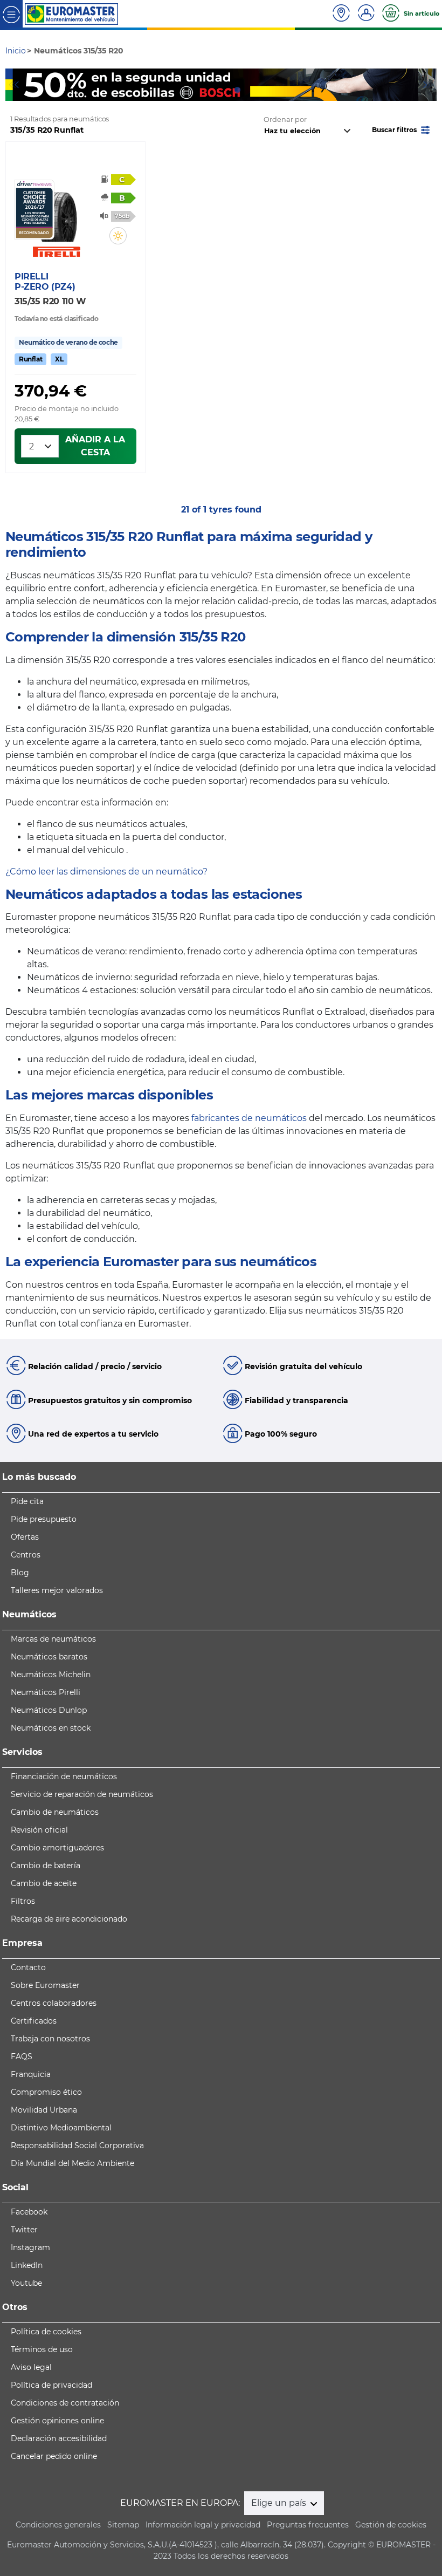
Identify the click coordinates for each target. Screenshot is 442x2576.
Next (429, 85)
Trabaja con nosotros (50, 2039)
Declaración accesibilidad (59, 2438)
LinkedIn (27, 2265)
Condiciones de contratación (65, 2403)
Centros (26, 1555)
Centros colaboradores (54, 2003)
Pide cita (27, 1501)
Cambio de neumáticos (55, 1812)
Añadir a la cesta (95, 446)
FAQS (22, 2056)
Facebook (29, 2212)
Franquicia (31, 2074)
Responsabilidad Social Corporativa (77, 2145)
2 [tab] (221, 90)
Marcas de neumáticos (53, 1639)
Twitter (24, 2230)
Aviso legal (31, 2367)
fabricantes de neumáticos (249, 1118)
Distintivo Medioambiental (61, 2128)
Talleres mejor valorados (57, 1590)
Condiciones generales (58, 2525)
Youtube (26, 2283)
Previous (13, 85)
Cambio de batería (46, 1866)
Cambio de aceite (44, 1883)
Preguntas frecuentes (308, 2525)
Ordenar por (285, 119)
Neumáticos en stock (51, 1728)
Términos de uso (42, 2349)
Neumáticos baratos (49, 1657)
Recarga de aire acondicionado (69, 1919)
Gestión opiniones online (57, 2421)
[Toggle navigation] (11, 14)
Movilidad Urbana (44, 2110)
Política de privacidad (51, 2385)
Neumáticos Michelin (51, 1675)
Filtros (23, 1901)
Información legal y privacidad (203, 2525)
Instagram (30, 2247)
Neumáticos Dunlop (49, 1710)
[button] (402, 129)
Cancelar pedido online (54, 2456)
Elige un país (280, 2503)
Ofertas (25, 1537)
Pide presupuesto (44, 1519)
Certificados (34, 2021)
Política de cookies (46, 2332)
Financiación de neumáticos (64, 1776)
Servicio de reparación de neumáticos (82, 1794)
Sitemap (123, 2525)
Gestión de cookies (391, 2525)
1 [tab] (205, 90)
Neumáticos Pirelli (46, 1692)
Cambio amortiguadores (57, 1848)
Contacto (28, 1967)
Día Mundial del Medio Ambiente (72, 2163)
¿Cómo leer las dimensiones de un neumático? (106, 872)
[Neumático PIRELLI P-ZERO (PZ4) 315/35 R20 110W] (57, 211)
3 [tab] (237, 90)
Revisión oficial (39, 1830)
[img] (118, 236)
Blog (20, 1573)
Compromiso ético (46, 2092)
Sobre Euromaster (45, 1985)
